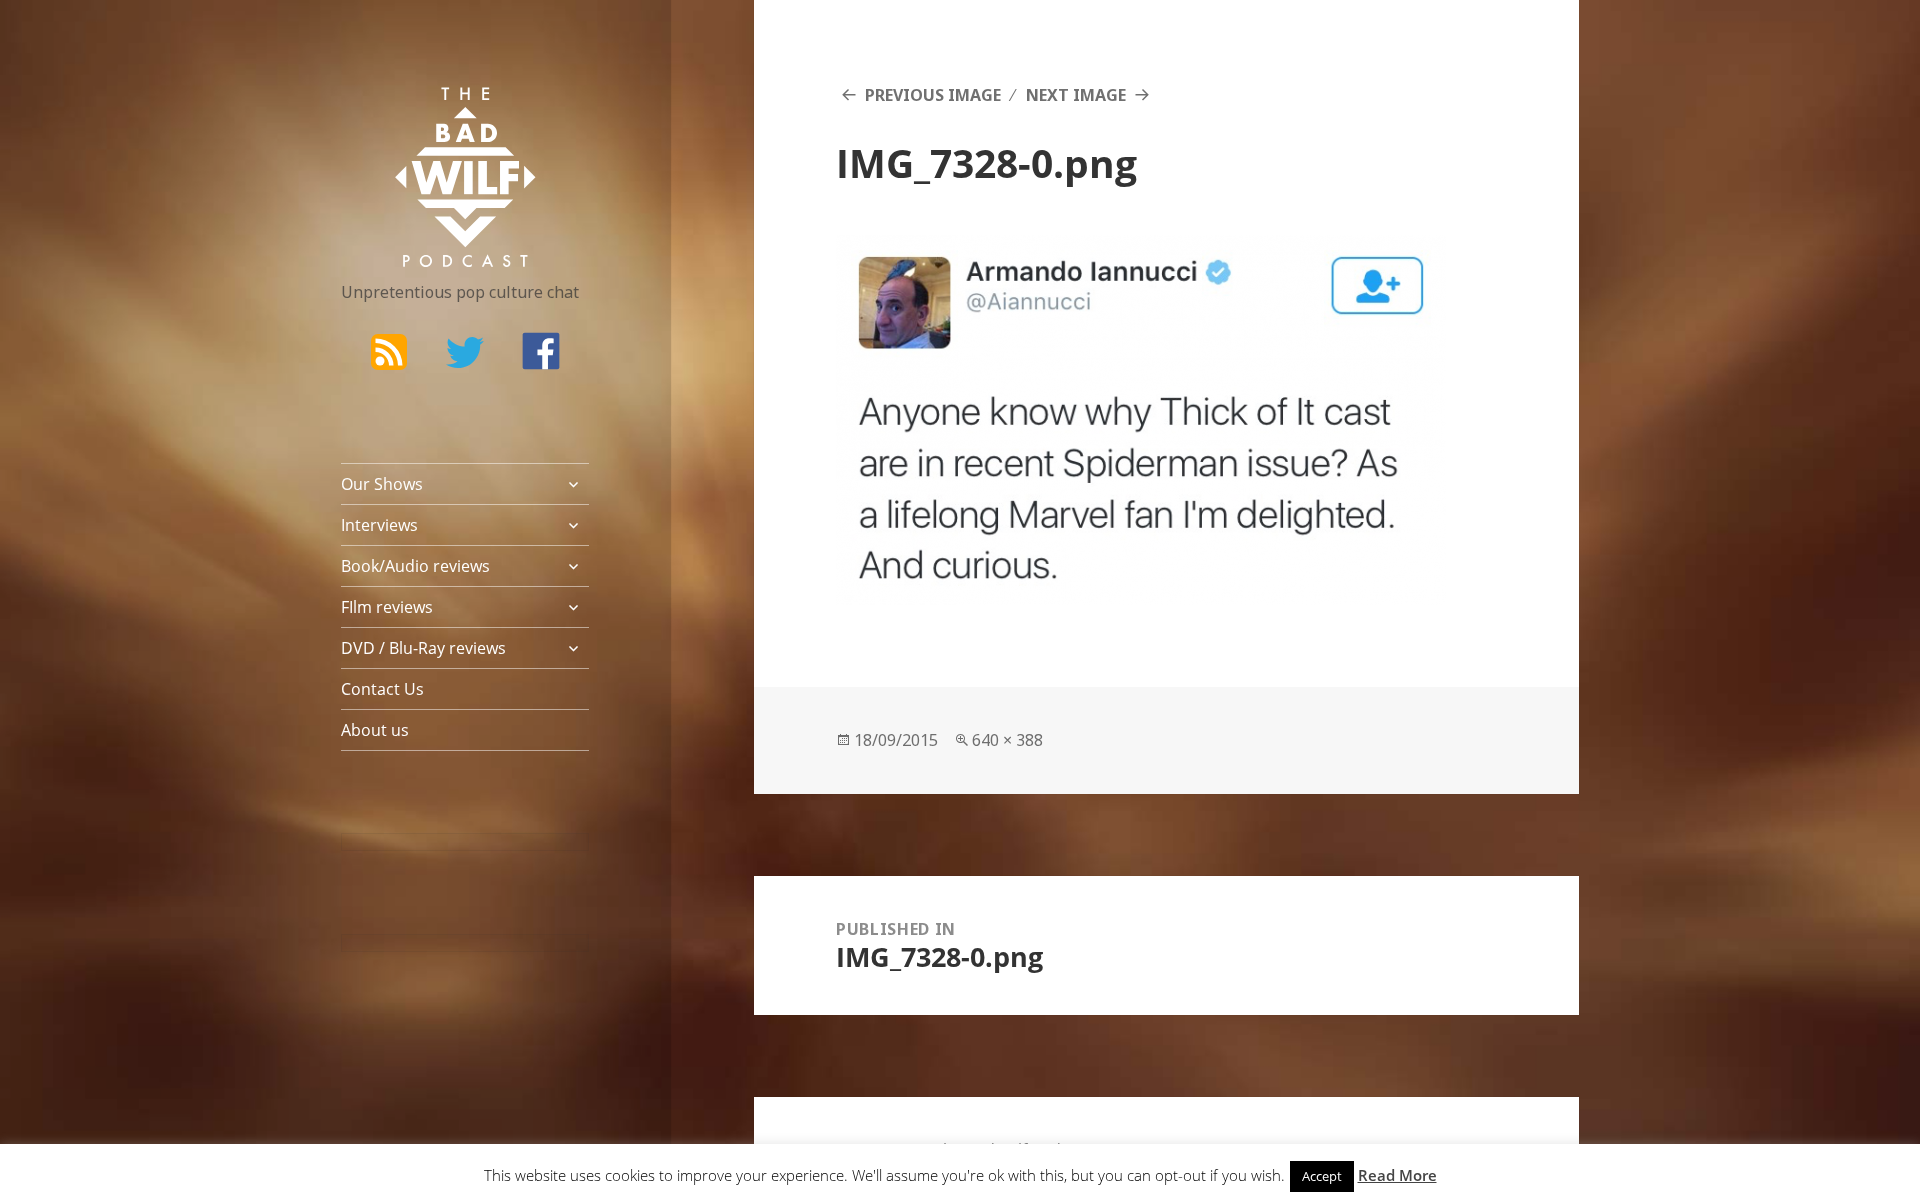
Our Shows (382, 484)
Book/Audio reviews (415, 566)
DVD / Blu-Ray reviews (423, 648)
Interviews (379, 525)
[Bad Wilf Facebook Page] (541, 351)
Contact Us (382, 689)
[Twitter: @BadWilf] (465, 356)
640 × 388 (1007, 740)
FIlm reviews (387, 607)
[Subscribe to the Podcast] (389, 351)
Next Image (1076, 95)
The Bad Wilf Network (426, 116)
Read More (1397, 1175)
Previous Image (933, 95)
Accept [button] (1322, 1176)
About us (375, 730)
